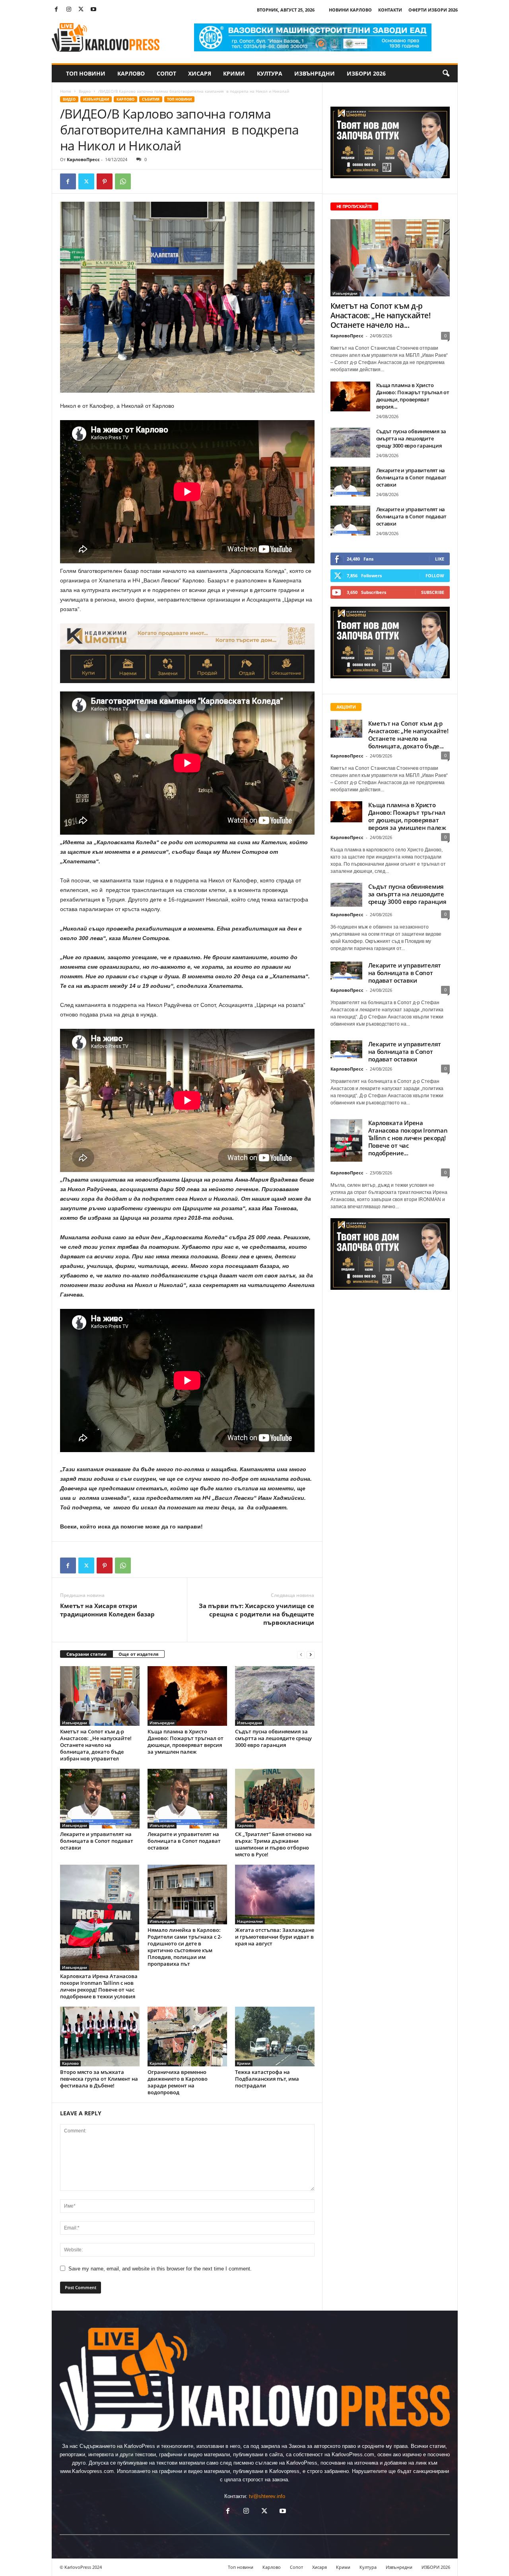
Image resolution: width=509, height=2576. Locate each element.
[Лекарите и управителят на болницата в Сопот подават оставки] (100, 1799)
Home (66, 91)
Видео (85, 91)
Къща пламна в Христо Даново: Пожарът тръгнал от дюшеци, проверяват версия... (413, 396)
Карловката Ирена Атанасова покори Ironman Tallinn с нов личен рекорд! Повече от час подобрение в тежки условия (99, 1986)
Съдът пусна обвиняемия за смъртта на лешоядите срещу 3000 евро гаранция (273, 1738)
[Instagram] (69, 10)
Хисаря (200, 73)
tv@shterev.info (267, 2496)
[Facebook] (56, 10)
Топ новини (86, 73)
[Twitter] (81, 10)
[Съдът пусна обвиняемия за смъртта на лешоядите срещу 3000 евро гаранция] (275, 1696)
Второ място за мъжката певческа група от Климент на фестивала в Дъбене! (99, 2079)
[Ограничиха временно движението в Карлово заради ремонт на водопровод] (187, 2037)
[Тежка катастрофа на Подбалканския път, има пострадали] (275, 2037)
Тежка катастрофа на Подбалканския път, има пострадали (267, 2079)
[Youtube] (93, 10)
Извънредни (315, 73)
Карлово (131, 73)
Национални (250, 1921)
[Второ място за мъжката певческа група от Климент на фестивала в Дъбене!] (100, 2037)
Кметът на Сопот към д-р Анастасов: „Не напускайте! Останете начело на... (381, 315)
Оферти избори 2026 (433, 10)
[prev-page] (301, 1654)
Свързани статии (86, 1654)
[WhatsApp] (123, 181)
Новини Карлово (350, 10)
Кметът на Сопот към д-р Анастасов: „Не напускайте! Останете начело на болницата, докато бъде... (408, 735)
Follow (435, 575)
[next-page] (311, 1654)
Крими (234, 73)
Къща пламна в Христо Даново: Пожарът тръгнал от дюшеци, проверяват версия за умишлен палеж (186, 1742)
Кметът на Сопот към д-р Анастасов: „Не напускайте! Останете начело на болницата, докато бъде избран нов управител (96, 1745)
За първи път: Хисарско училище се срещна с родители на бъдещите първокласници (256, 1614)
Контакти (390, 10)
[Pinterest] (105, 181)
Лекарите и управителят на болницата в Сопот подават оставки (97, 1841)
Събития (151, 99)
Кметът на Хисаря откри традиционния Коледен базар (107, 1610)
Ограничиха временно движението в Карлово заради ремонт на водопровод (178, 2082)
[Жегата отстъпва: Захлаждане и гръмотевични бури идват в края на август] (275, 1895)
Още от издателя (139, 1654)
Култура (270, 73)
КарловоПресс (83, 159)
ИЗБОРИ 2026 (366, 73)
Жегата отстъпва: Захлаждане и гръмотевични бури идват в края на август (275, 1937)
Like (440, 559)
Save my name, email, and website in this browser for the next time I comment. (160, 2269)
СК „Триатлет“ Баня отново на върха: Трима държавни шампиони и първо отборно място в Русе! (273, 1844)
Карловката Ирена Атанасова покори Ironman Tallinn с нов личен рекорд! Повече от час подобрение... (408, 1138)
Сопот (166, 73)
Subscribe (433, 592)
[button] (446, 74)
